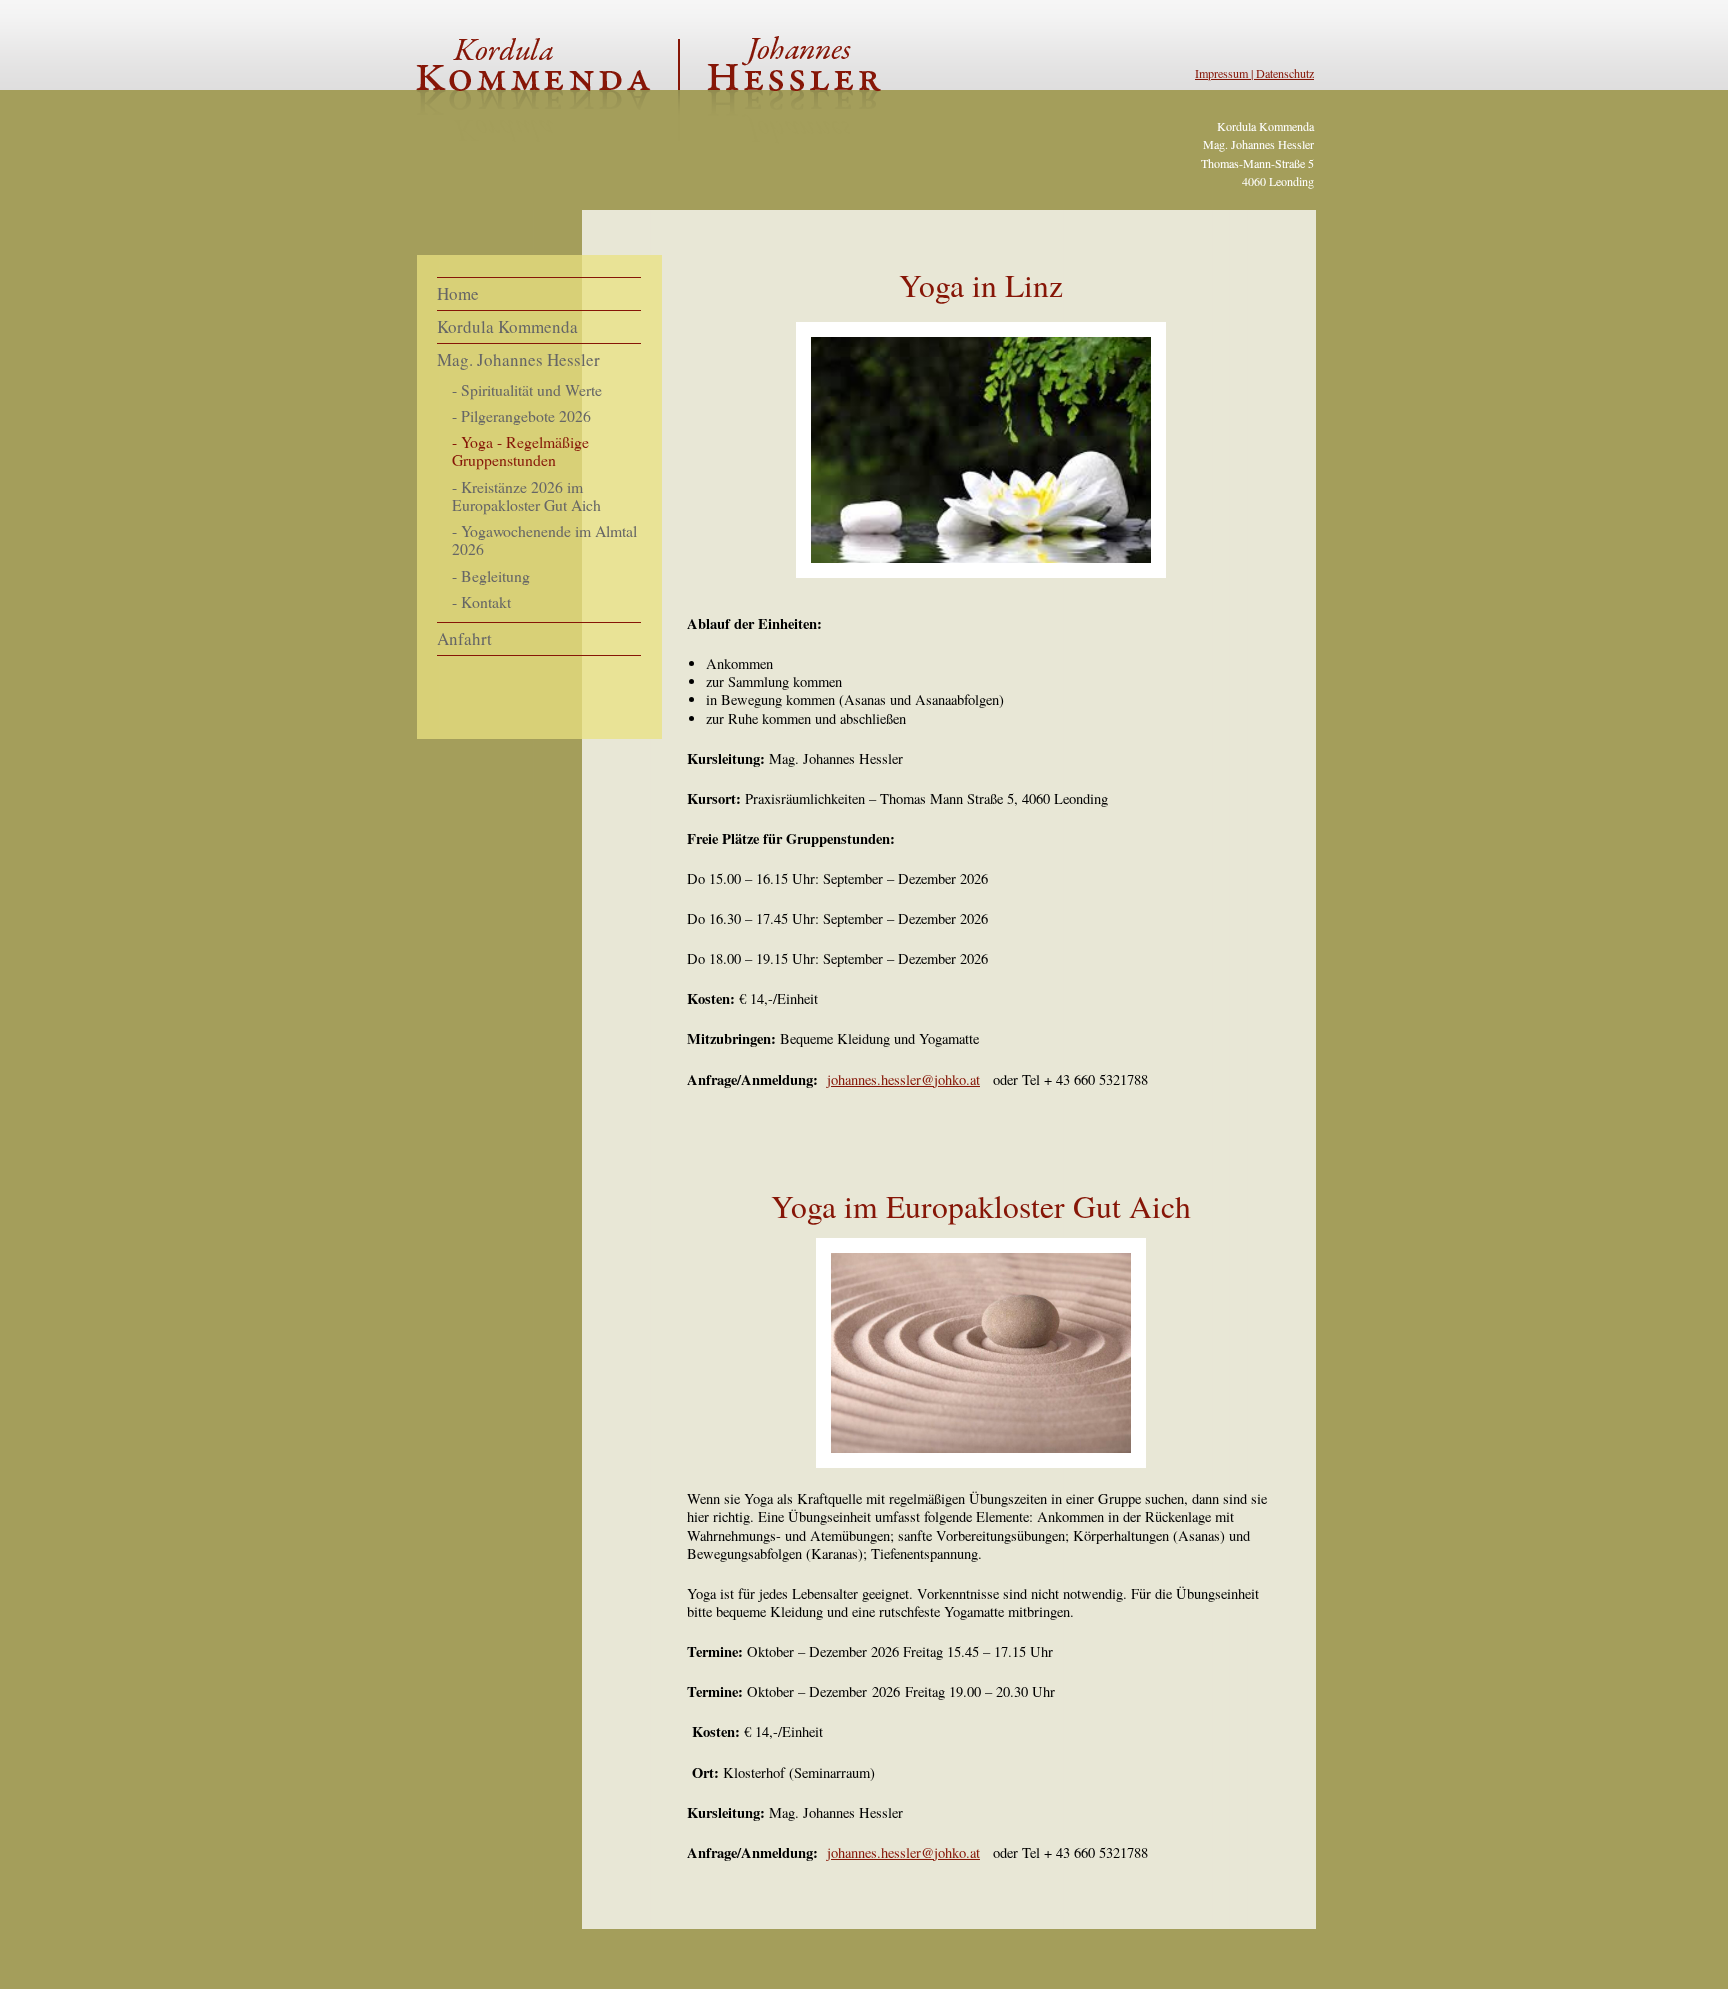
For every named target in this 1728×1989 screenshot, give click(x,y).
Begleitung (495, 575)
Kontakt (486, 601)
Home (458, 293)
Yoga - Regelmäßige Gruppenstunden (520, 450)
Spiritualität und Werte (531, 389)
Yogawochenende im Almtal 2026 (544, 539)
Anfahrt (464, 638)
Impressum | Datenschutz (1254, 73)
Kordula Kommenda (507, 326)
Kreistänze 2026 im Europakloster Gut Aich (526, 495)
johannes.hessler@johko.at (903, 1852)
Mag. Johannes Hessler (518, 359)
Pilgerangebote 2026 (526, 415)
